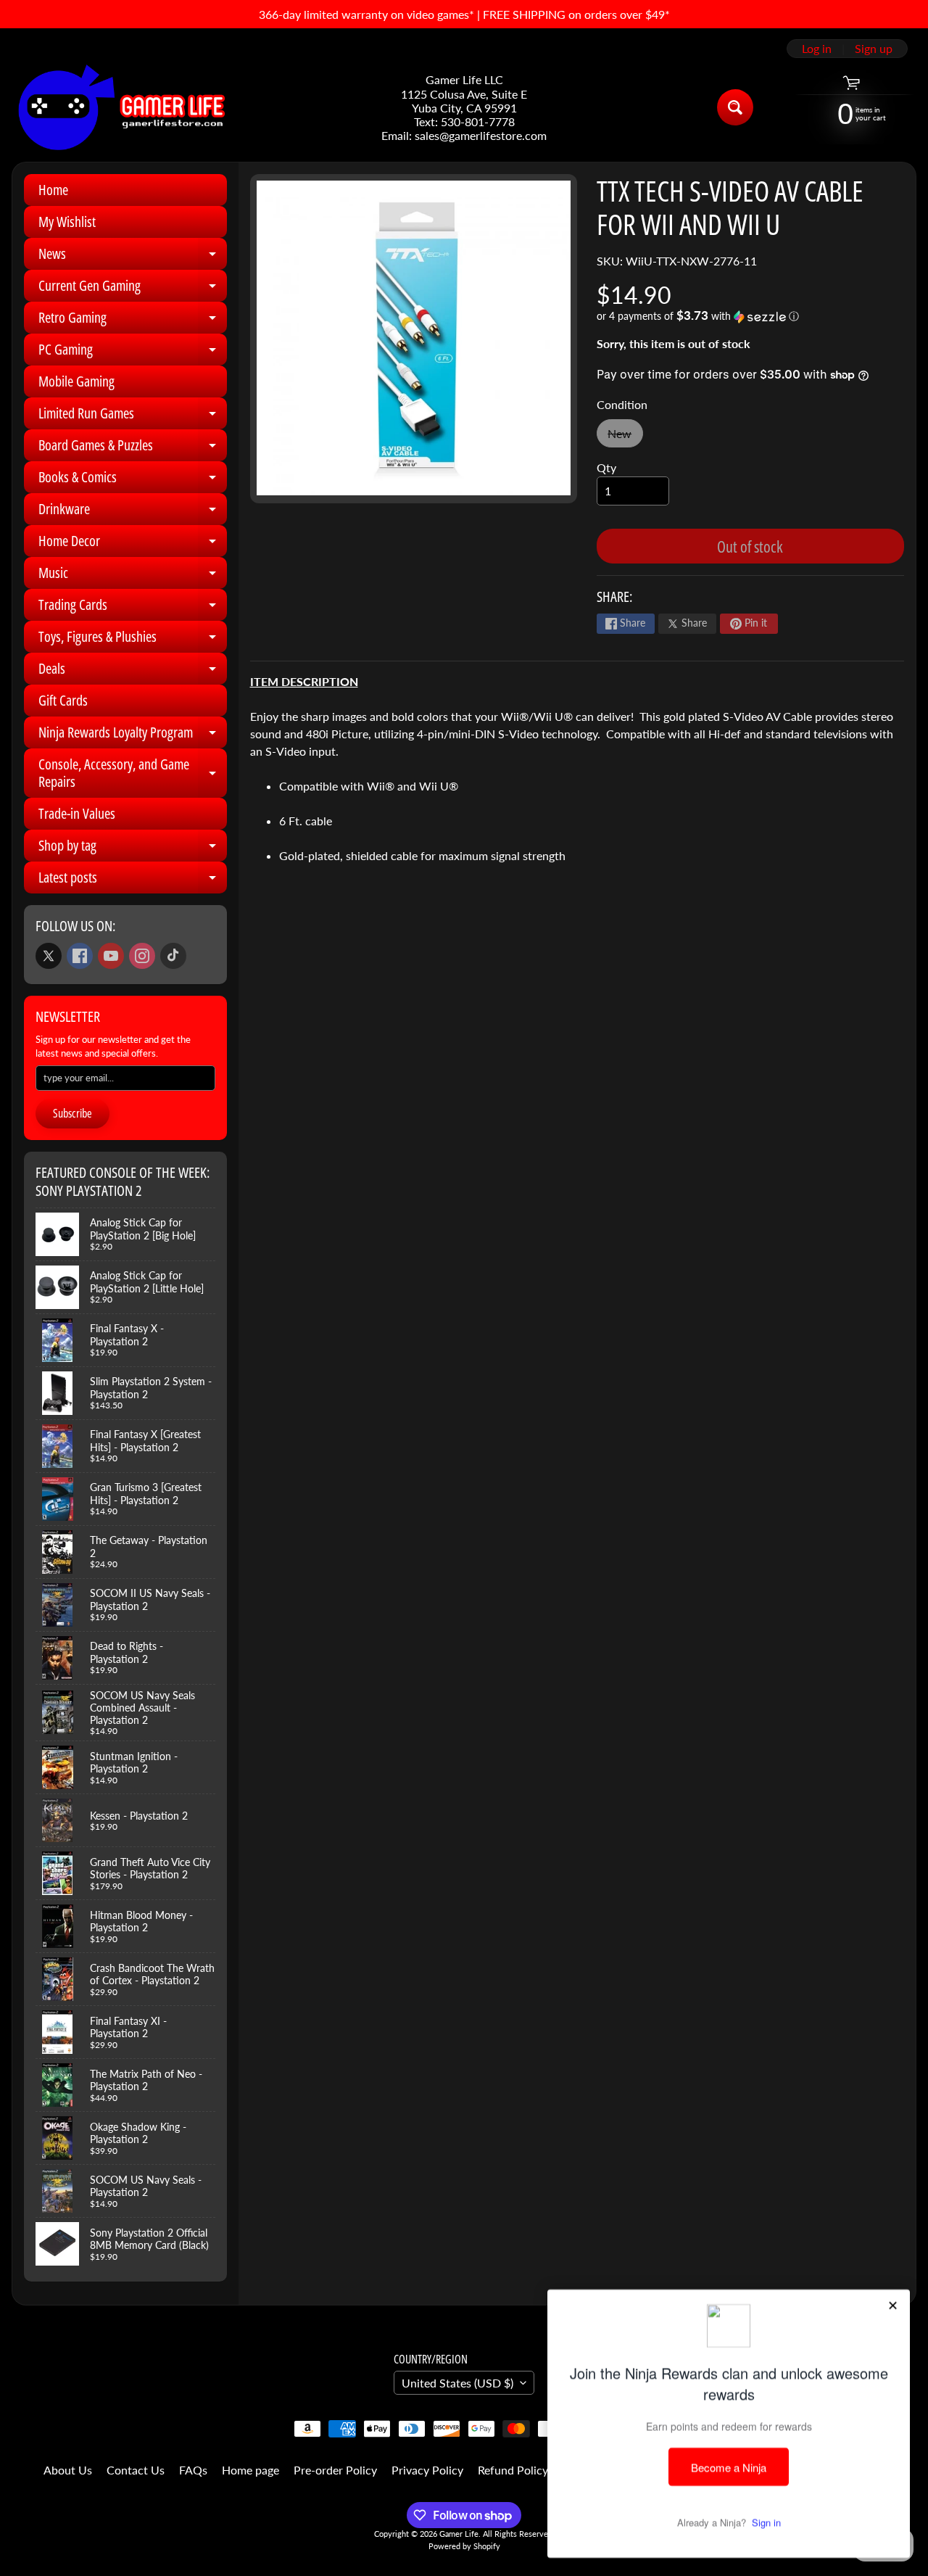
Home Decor (133, 544)
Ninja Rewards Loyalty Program (133, 735)
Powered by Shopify (464, 2546)
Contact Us (136, 2470)
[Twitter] (49, 956)
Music (133, 576)
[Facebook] (80, 956)
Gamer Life (459, 2534)
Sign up (874, 49)
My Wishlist (67, 222)
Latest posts (133, 880)
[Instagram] (142, 956)
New (625, 437)
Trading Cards (133, 608)
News (133, 257)
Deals (133, 672)
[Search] (735, 107)
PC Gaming (133, 352)
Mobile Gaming (76, 381)
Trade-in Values (77, 813)
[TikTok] (173, 956)
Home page (250, 2470)
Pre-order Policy (335, 2470)
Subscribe (72, 1113)
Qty (606, 467)
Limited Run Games (133, 416)
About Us (68, 2470)
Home (53, 190)
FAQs (193, 2470)
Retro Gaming (133, 321)
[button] (750, 316)
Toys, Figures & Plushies (133, 640)
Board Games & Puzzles (133, 448)
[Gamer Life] (120, 107)
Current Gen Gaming (133, 289)
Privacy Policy (427, 2470)
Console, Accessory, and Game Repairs (133, 774)
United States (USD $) (457, 2383)
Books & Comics (133, 480)
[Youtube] (111, 956)
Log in (817, 49)
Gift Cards (63, 700)
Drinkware (133, 512)
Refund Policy (513, 2470)
